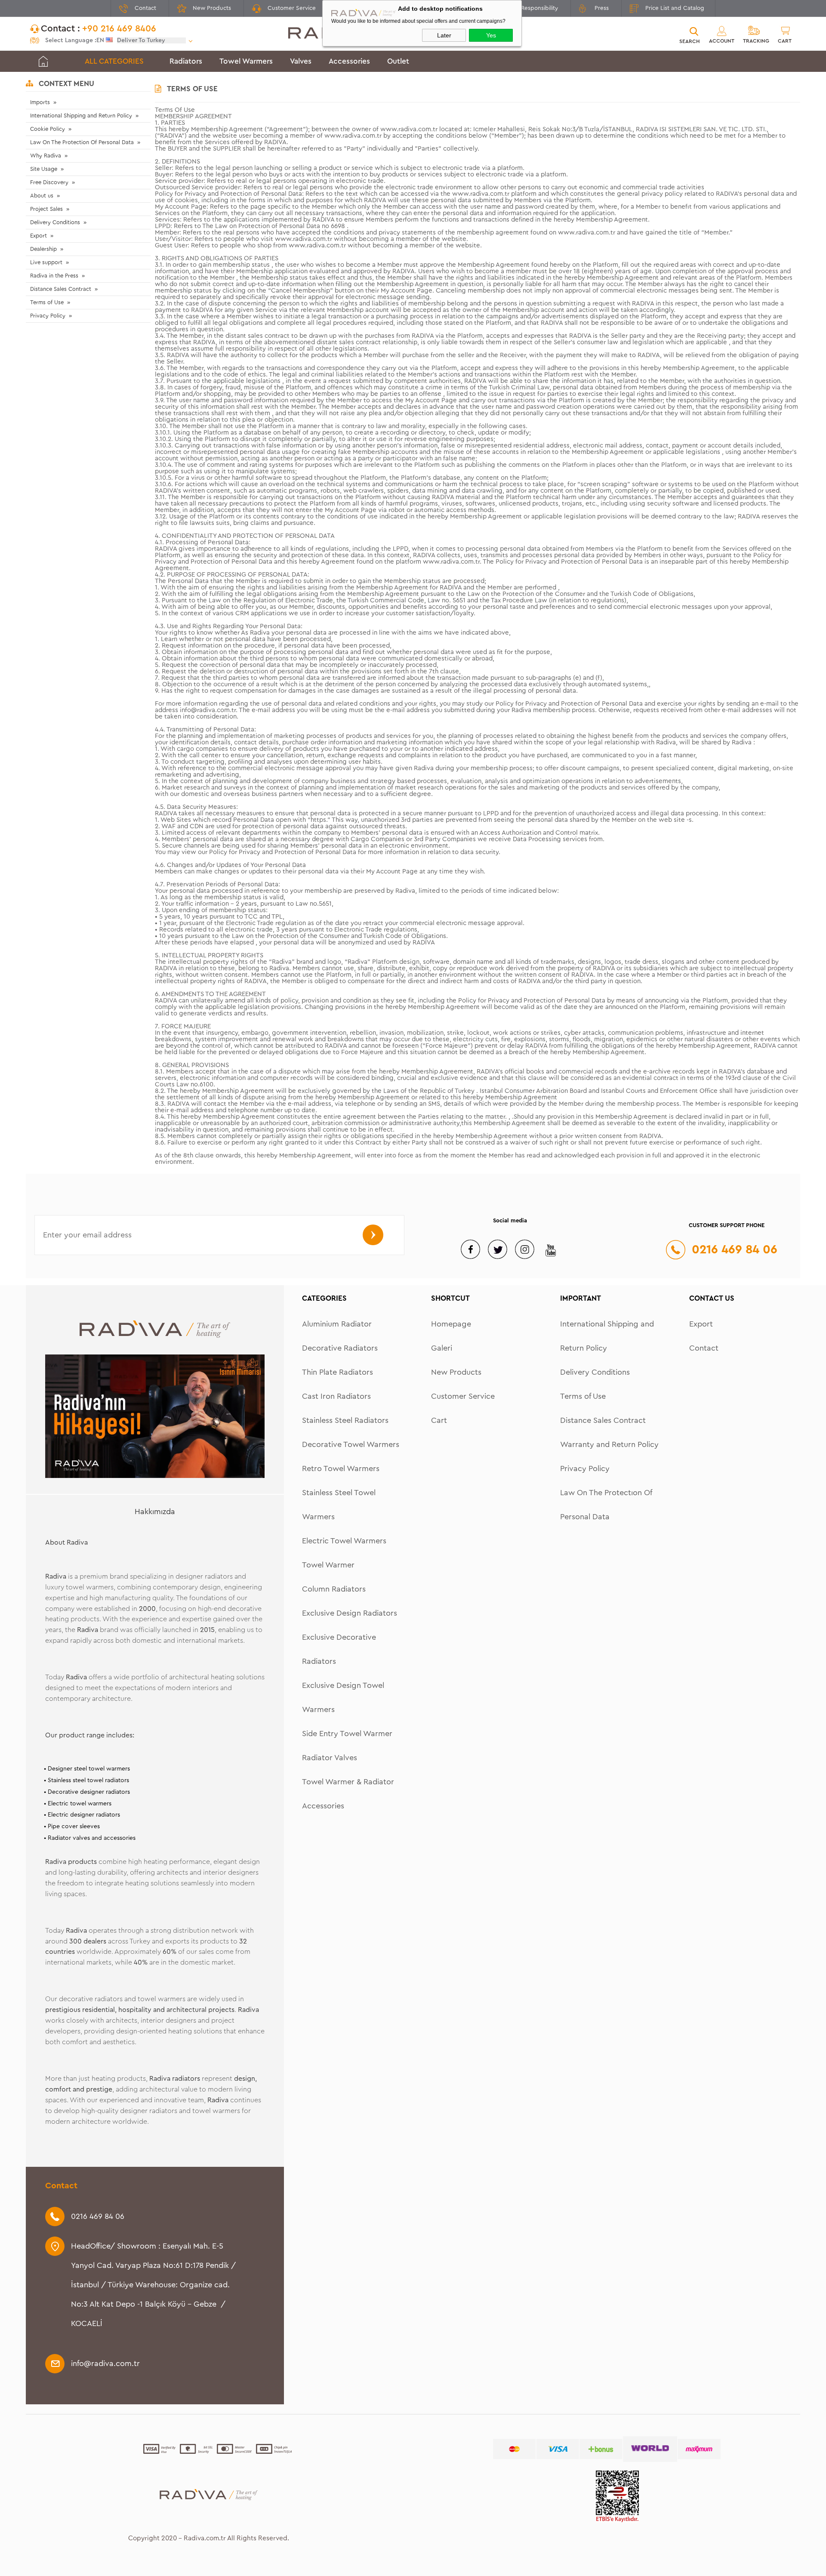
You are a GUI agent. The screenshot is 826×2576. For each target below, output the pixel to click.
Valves (301, 61)
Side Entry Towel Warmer (347, 1734)
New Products (212, 8)
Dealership (43, 249)
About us (42, 196)
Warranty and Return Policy (609, 1444)
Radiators (186, 61)
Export (39, 236)
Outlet (398, 61)
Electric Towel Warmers (344, 1541)
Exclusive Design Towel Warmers (343, 1697)
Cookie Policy (48, 129)
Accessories (349, 61)
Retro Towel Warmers (341, 1468)
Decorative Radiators (340, 1348)
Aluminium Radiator (337, 1324)
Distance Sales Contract (61, 289)
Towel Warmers (246, 61)
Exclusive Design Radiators (350, 1613)
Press (602, 8)
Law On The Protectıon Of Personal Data (606, 1505)
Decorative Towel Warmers (351, 1444)
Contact (145, 8)
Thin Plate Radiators (337, 1372)
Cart (439, 1420)
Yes (491, 35)
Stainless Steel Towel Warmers (339, 1505)
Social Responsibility (531, 8)
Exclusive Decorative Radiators (339, 1649)
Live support (46, 262)
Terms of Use (47, 302)
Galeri (442, 1348)
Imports (40, 102)
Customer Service (292, 8)
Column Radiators (334, 1589)
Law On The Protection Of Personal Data (82, 142)
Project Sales (46, 209)
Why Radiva (46, 156)
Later (444, 35)
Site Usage (44, 169)
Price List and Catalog (675, 8)
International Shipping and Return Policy (81, 116)
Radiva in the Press (54, 276)
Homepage (451, 1324)
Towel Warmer (328, 1565)
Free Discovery (49, 182)
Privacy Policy (48, 316)
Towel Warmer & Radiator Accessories (348, 1794)
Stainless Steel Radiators (345, 1420)
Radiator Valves (330, 1758)
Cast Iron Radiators (336, 1396)
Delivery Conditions (55, 222)
